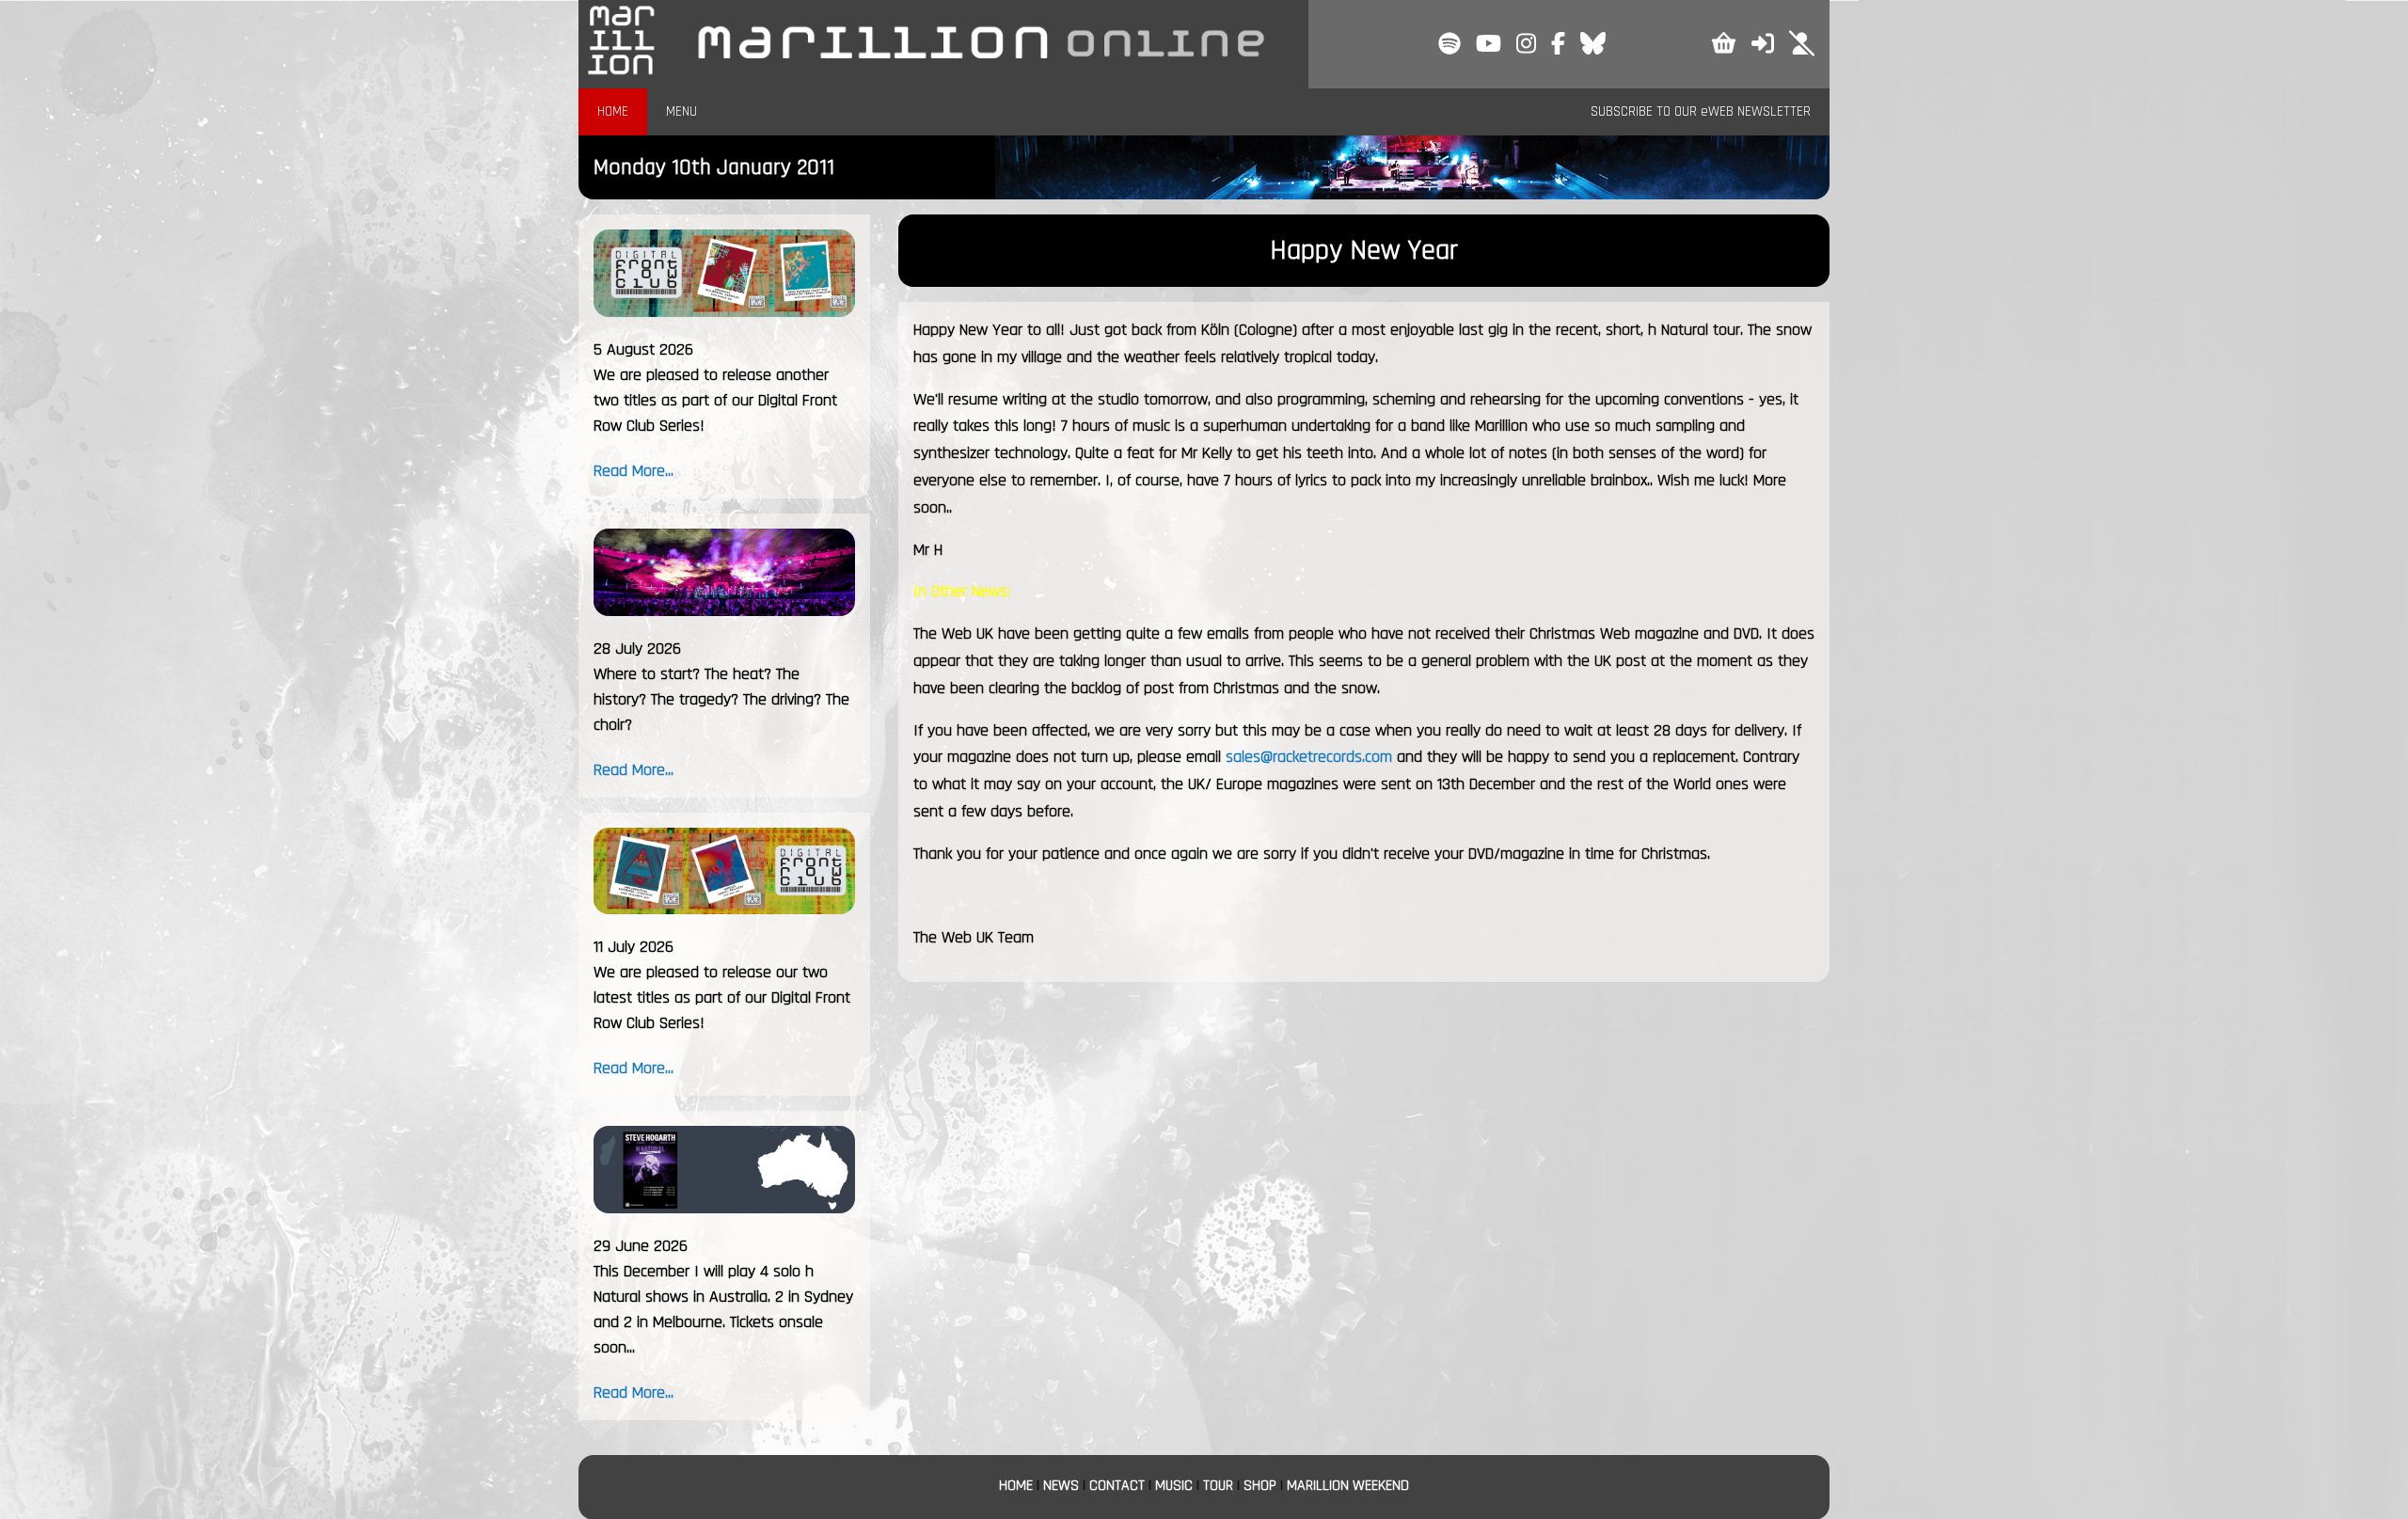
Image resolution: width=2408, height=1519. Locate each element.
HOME (613, 111)
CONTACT (1117, 1486)
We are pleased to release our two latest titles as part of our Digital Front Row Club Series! (722, 997)
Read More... (634, 471)
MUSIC (1174, 1486)
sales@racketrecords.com (1309, 757)
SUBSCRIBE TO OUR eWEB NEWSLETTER (1701, 111)
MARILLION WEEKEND (1348, 1486)
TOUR (1218, 1486)
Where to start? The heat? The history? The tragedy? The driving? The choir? (721, 699)
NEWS (1061, 1486)
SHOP (1260, 1486)
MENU (681, 111)
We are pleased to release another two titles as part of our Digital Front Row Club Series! (715, 400)
